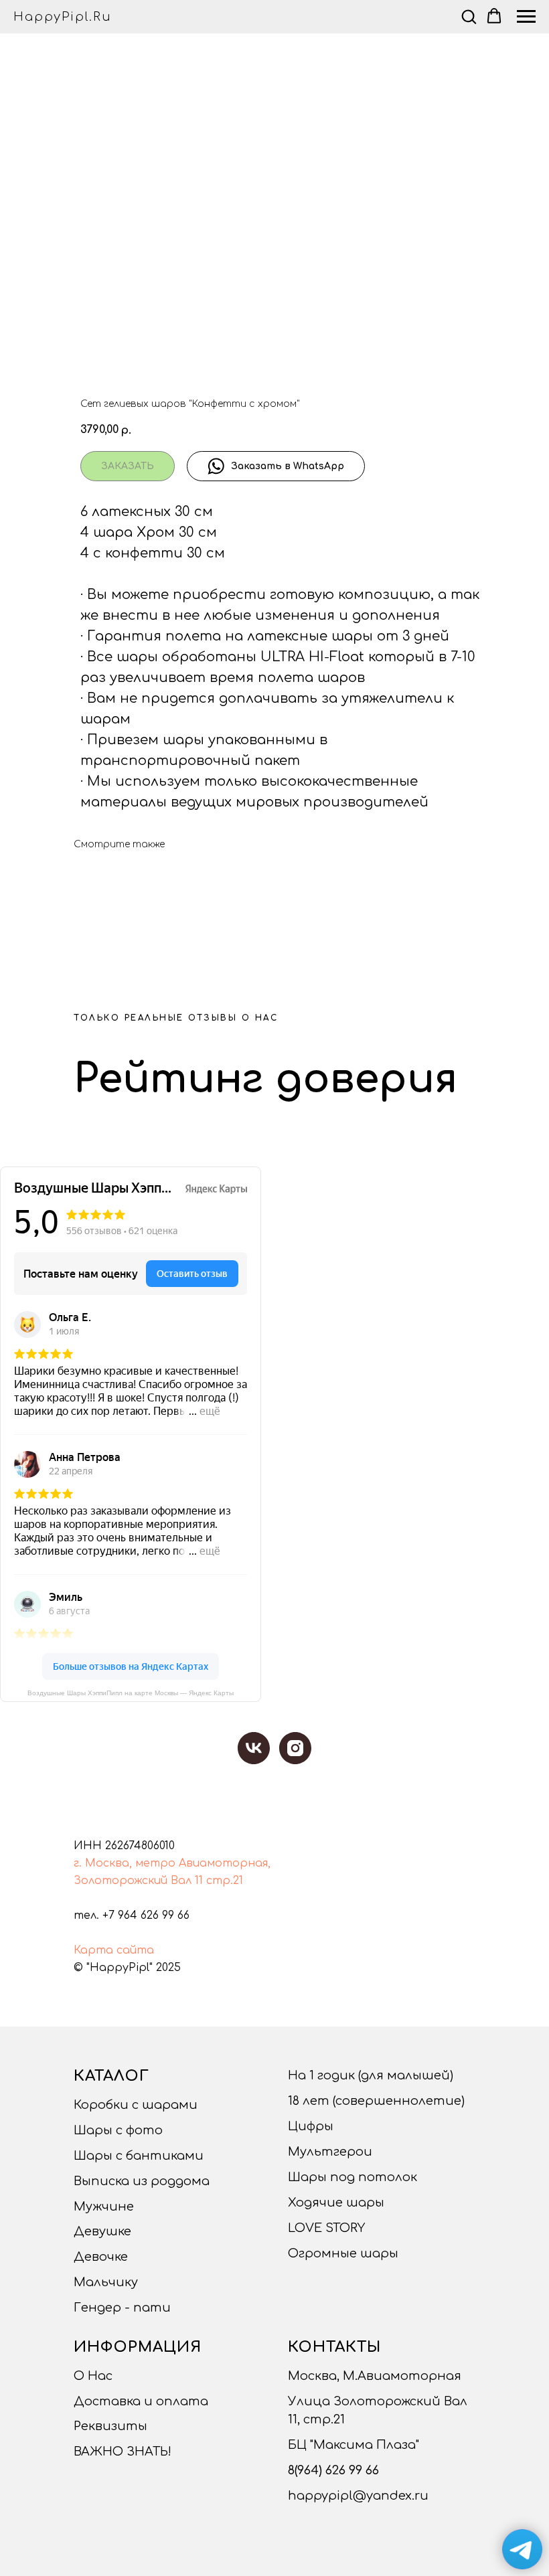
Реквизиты (110, 2426)
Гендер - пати (122, 2308)
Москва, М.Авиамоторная (375, 2376)
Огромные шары (343, 2253)
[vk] (254, 1748)
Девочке (101, 2257)
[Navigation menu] (526, 17)
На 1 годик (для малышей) (371, 2075)
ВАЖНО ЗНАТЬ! (123, 2452)
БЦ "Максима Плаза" (354, 2445)
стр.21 (225, 1881)
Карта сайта (114, 1950)
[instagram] (295, 1748)
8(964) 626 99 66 (333, 2470)
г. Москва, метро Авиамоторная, (172, 1863)
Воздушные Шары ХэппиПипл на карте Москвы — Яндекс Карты (131, 1693)
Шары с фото (118, 2130)
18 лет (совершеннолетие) (376, 2101)
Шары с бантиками (139, 2156)
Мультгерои (330, 2152)
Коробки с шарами (136, 2105)
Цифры (311, 2126)
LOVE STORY (326, 2228)
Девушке (102, 2231)
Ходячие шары (336, 2203)
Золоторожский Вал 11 (138, 1881)
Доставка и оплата (141, 2401)
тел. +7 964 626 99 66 (132, 1915)
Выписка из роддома (142, 2181)
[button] (469, 16)
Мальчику (106, 2282)
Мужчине (104, 2207)
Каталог (111, 2076)
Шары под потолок (352, 2177)
